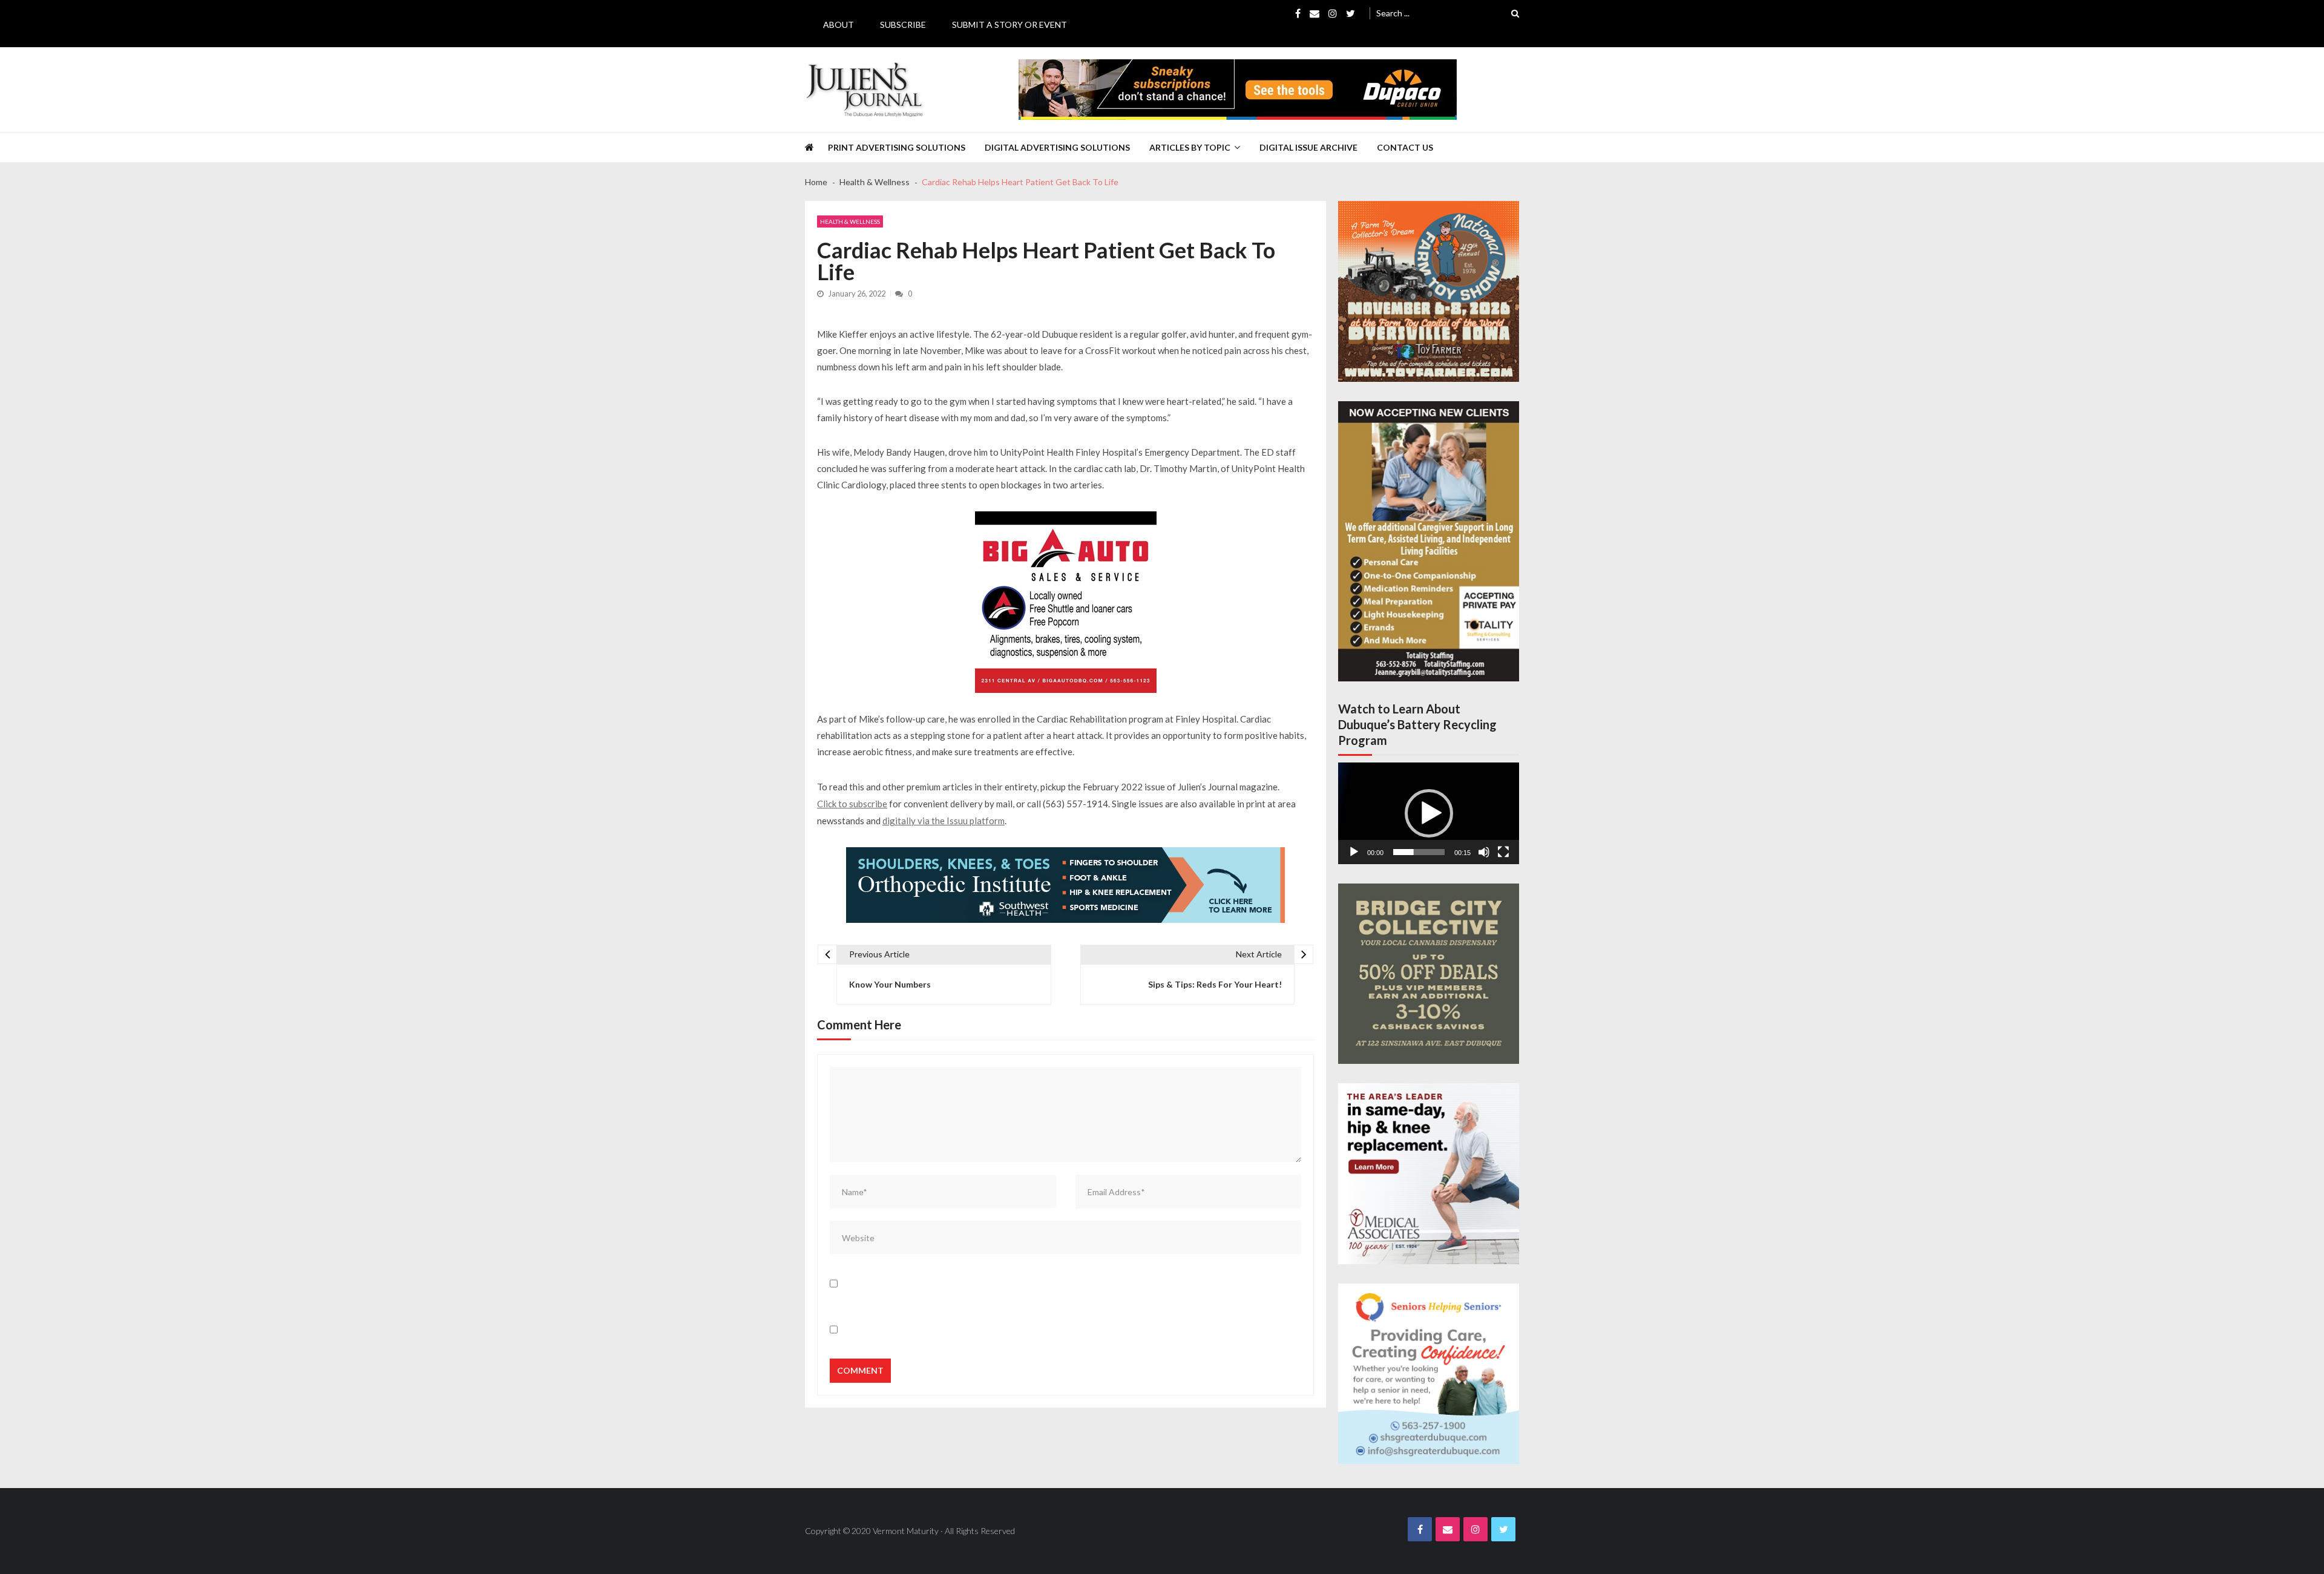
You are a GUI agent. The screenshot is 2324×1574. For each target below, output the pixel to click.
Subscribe (903, 25)
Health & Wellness (850, 221)
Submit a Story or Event (1009, 25)
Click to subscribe (852, 804)
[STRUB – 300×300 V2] (1429, 1374)
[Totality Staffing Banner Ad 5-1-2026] (1429, 541)
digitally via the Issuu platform (944, 821)
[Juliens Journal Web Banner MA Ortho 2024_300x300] (1429, 1174)
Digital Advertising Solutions (1057, 147)
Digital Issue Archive (1308, 147)
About (839, 25)
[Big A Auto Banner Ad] (1066, 602)
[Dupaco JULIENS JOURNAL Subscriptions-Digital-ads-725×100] (1238, 90)
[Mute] (1484, 852)
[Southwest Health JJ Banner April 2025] (1065, 885)
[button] (1429, 813)
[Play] (1354, 852)
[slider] (1419, 852)
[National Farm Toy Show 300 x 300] (1429, 291)
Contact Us (1405, 147)
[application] (1429, 813)
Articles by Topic (1190, 147)
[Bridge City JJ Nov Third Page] (1429, 974)
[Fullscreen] (1503, 852)
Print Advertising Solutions (897, 147)
